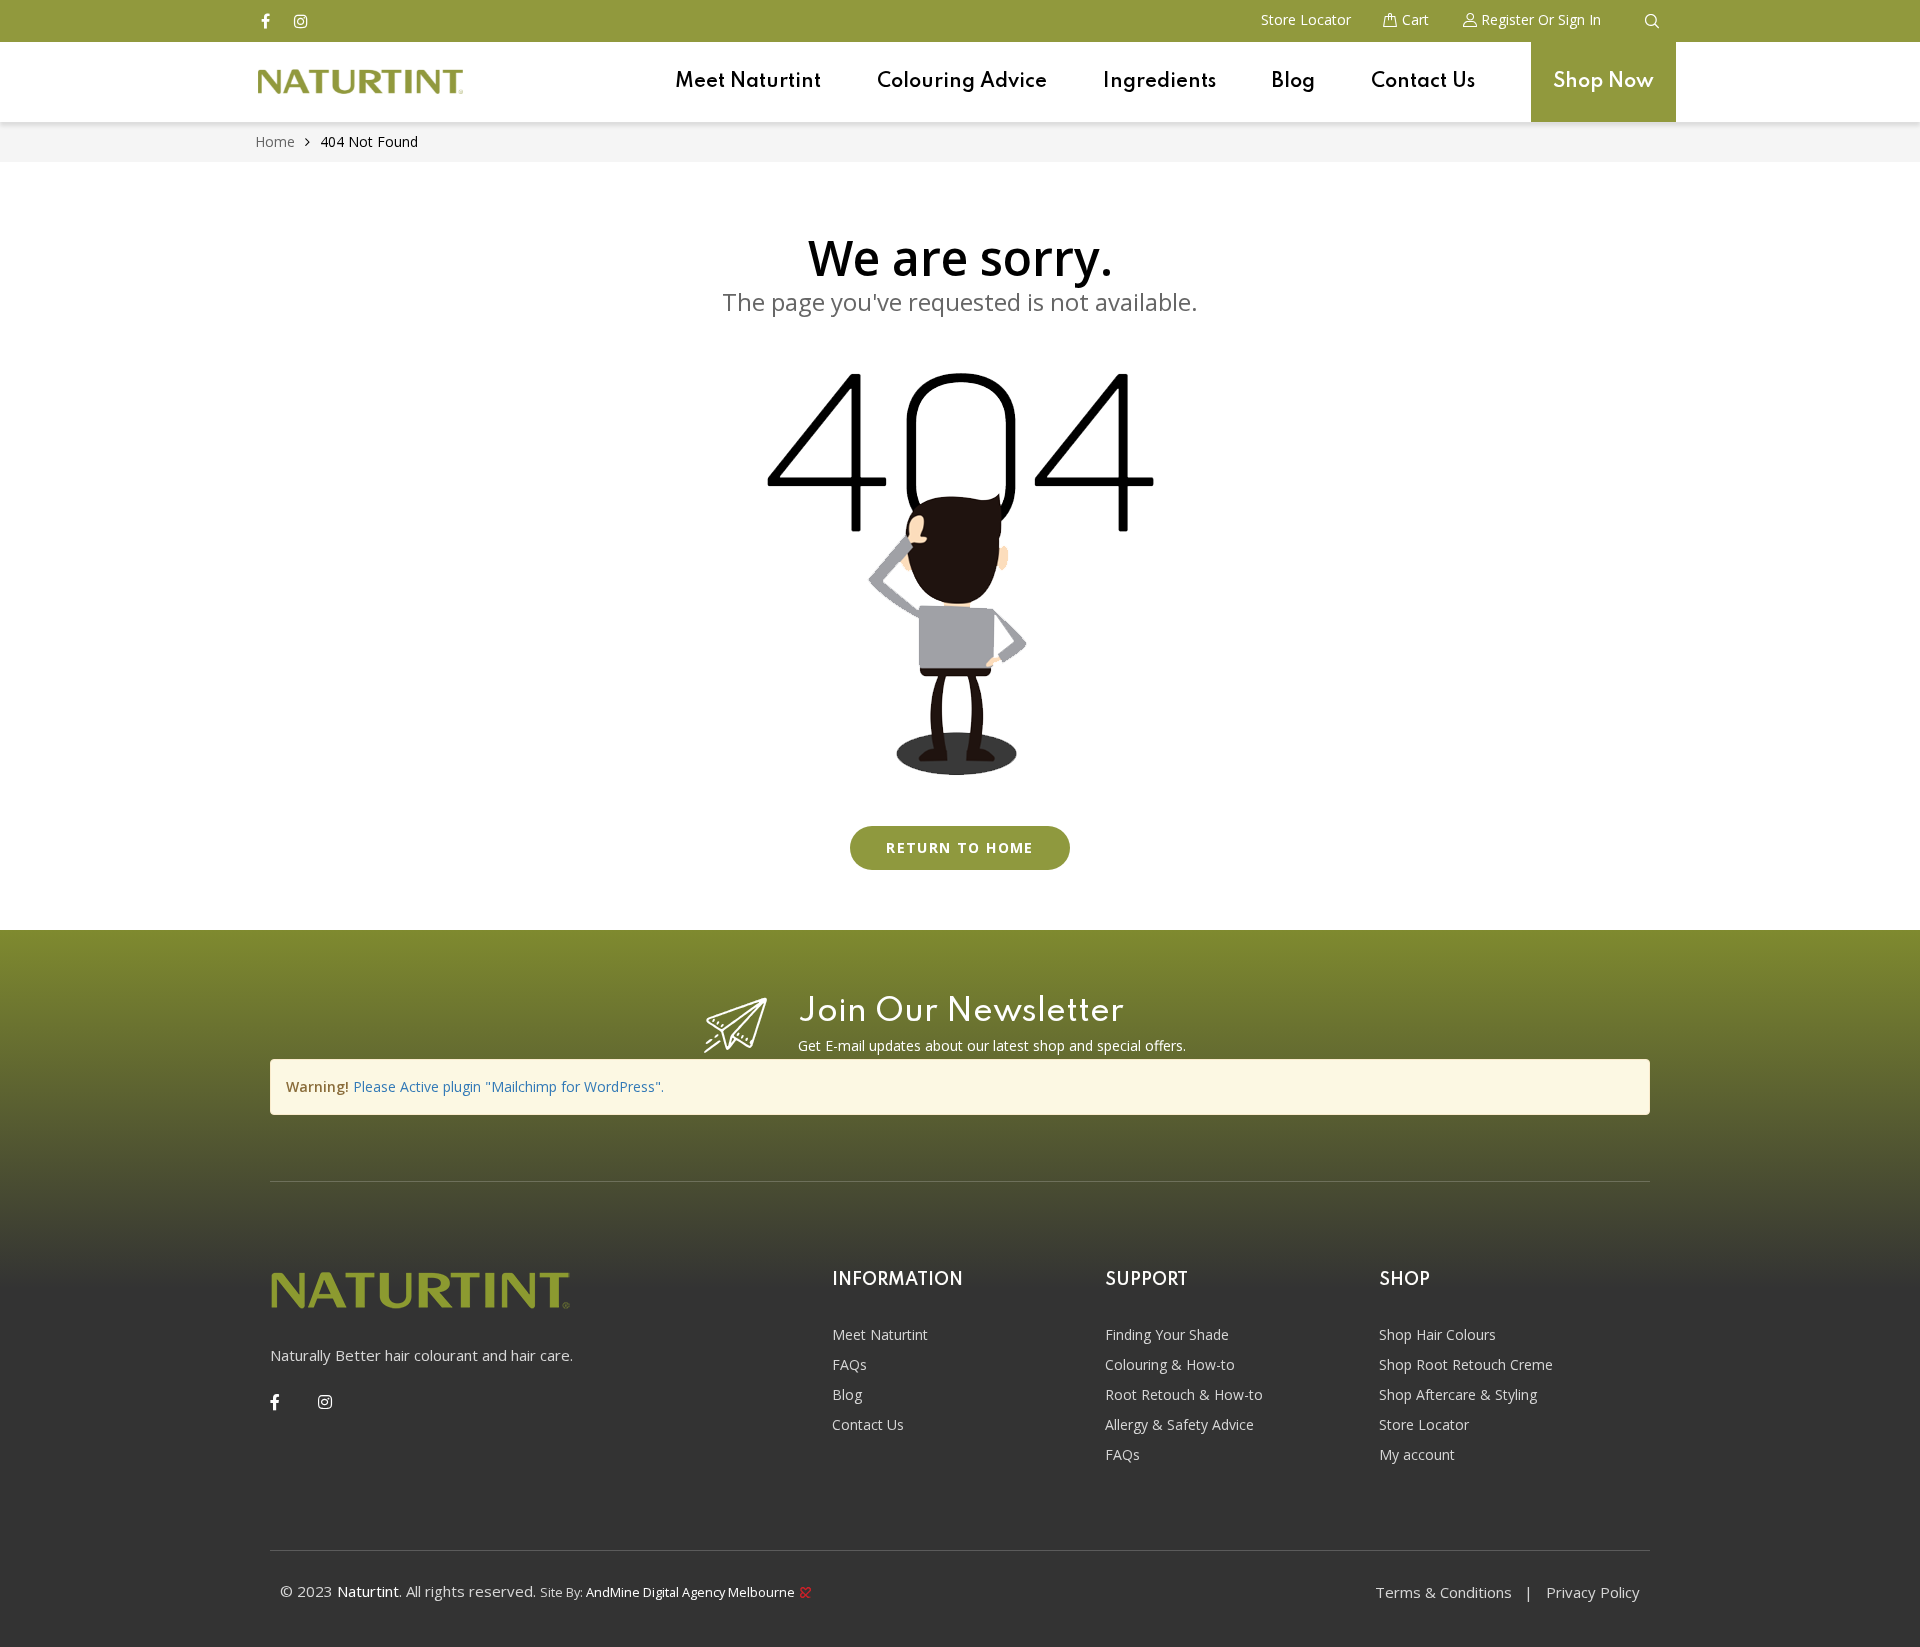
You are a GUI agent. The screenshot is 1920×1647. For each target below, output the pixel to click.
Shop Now (1603, 82)
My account (1417, 1454)
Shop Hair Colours (1437, 1334)
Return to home (960, 847)
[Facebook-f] (275, 1402)
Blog (1293, 82)
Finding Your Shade (1167, 1334)
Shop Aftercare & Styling (1458, 1394)
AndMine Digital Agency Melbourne (692, 1590)
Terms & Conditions (1443, 1592)
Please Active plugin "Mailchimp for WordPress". (508, 1086)
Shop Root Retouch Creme (1466, 1364)
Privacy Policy (1593, 1592)
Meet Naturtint (748, 82)
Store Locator (1424, 1424)
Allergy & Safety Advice (1179, 1424)
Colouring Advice (962, 82)
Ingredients (1159, 82)
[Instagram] (325, 1402)
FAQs (849, 1364)
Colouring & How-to (1170, 1364)
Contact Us (1423, 82)
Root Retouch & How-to (1184, 1394)
